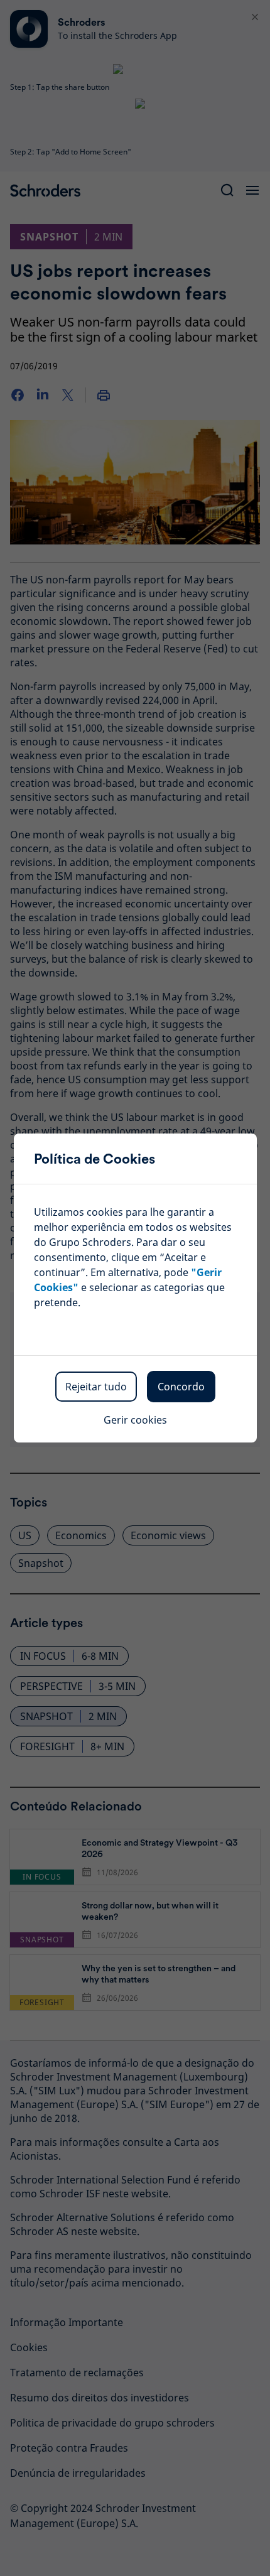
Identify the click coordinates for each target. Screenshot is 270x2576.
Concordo (181, 1387)
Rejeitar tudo (96, 1387)
